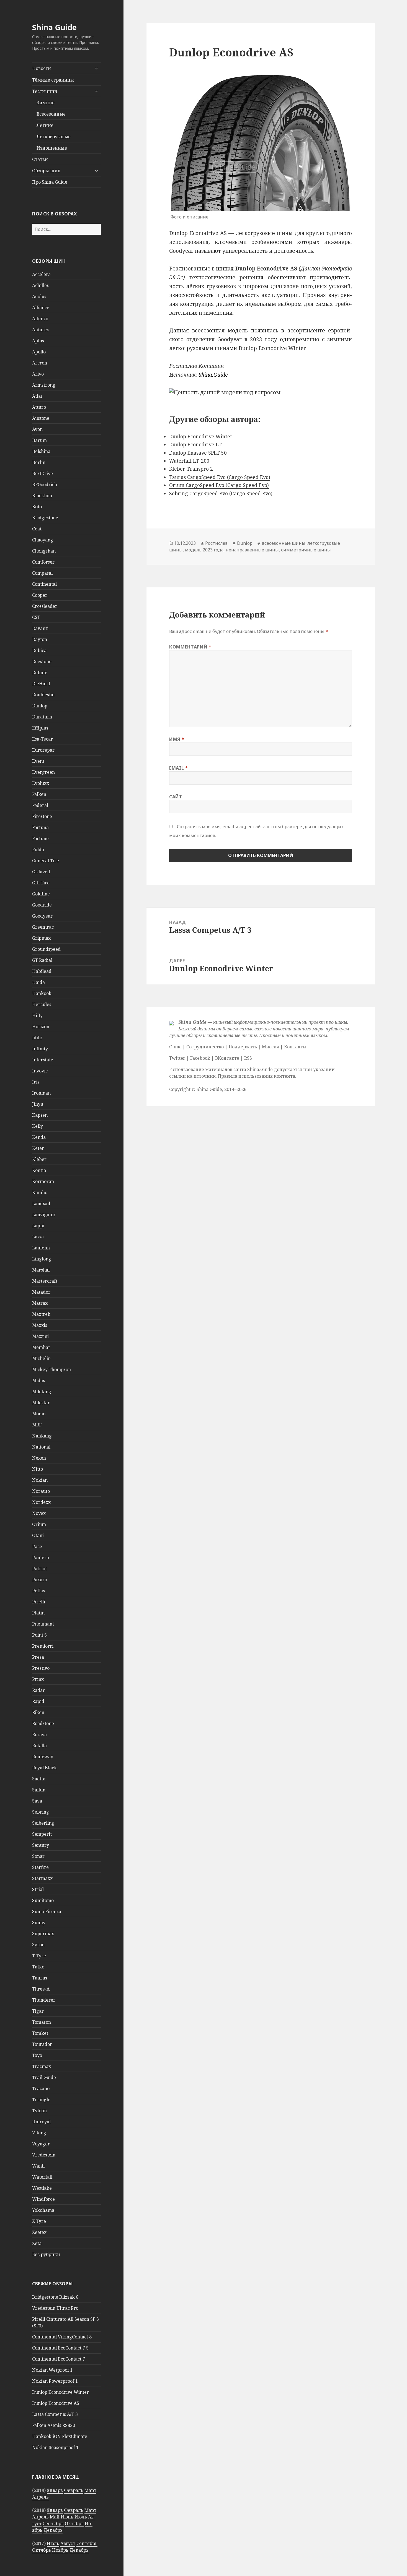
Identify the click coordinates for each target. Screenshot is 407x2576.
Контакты (295, 1047)
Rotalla (39, 1746)
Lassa (38, 1237)
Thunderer (44, 2000)
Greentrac (43, 927)
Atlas (37, 396)
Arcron (40, 363)
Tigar (38, 2011)
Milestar (41, 1403)
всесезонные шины (284, 543)
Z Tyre (39, 2221)
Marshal (41, 1270)
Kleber (39, 1159)
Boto (37, 507)
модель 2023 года (204, 550)
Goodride (42, 905)
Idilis (37, 1038)
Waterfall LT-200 (189, 461)
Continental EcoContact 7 (59, 2359)
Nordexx (41, 1502)
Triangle (41, 2100)
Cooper (40, 595)
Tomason (42, 2022)
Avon (37, 429)
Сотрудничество (205, 1047)
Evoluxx (41, 783)
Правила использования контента (257, 1076)
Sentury (41, 1845)
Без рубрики (46, 2254)
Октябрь (74, 2523)
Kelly (38, 1126)
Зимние (46, 103)
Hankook (42, 993)
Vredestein (44, 2155)
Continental (44, 584)
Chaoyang (43, 540)
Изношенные (52, 148)
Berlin (39, 462)
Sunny (39, 1923)
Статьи (40, 159)
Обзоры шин (46, 171)
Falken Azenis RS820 (54, 2425)
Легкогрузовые (54, 137)
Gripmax (41, 938)
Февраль (74, 2490)
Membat (41, 1347)
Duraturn (42, 717)
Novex (39, 1513)
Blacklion (42, 496)
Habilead (42, 971)
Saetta (39, 1779)
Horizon (41, 1027)
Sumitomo (43, 1900)
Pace (37, 1546)
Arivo (38, 374)
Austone (41, 418)
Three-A (41, 1989)
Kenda (39, 1137)
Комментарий (190, 647)
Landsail (41, 1204)
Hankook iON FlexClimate (60, 2436)
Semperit (42, 1834)
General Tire (46, 861)
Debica (39, 650)
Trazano (41, 2088)
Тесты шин (45, 91)
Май (55, 2517)
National (41, 1447)
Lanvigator (44, 1215)
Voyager (41, 2144)
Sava (37, 1801)
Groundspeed (46, 949)
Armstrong (44, 385)
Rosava (39, 1734)
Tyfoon (39, 2111)
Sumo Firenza (47, 1911)
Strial (38, 1889)
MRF (37, 1425)
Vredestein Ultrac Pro (55, 2308)
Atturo (39, 407)
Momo (39, 1414)
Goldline (41, 894)
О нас (175, 1047)
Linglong (42, 1259)
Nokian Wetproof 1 (52, 2370)
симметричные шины (306, 550)
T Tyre (39, 1956)
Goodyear (42, 916)
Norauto (41, 1491)
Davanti (40, 628)
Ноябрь (60, 2550)
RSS (248, 1058)
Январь (55, 2490)
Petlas (38, 1591)
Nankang (42, 1436)
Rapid (38, 1701)
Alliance (41, 308)
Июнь (67, 2517)
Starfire (40, 1867)
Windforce (43, 2199)
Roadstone (43, 1723)
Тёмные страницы (53, 80)
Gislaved (41, 872)
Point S (39, 1635)
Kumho (40, 1192)
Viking (39, 2133)
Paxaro (40, 1580)
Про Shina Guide (50, 182)
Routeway (43, 1757)
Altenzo (40, 319)
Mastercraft (45, 1281)
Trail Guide (44, 2077)
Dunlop (40, 706)
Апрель (40, 2497)
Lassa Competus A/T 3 (55, 2414)
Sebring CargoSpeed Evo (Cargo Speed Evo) (221, 493)
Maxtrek (41, 1314)
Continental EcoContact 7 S (60, 2348)
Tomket (40, 2033)
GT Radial (42, 960)
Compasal (42, 573)
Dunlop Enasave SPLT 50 (198, 453)
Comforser (43, 562)
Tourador (42, 2044)
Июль (81, 2517)
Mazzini (40, 1336)
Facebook (200, 1058)
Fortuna (40, 827)
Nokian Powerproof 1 (55, 2381)
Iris (36, 1082)
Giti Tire (41, 883)
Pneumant (43, 1624)
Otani (38, 1535)
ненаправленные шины (252, 550)
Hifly (37, 1015)
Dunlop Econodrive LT (195, 444)
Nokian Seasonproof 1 (55, 2447)
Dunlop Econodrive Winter (60, 2392)
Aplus (38, 341)
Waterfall (42, 2177)
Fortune (40, 838)
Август (68, 2543)
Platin (38, 1613)
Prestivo (41, 1668)
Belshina (41, 451)
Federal (40, 805)
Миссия (271, 1047)
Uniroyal (41, 2122)
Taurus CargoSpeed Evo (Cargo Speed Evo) (220, 477)
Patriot (39, 1569)
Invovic (40, 1071)
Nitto (38, 1469)
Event (38, 761)
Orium (39, 1524)
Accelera (41, 274)
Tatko (38, 1967)
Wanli (38, 2166)
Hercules (42, 1004)
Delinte (40, 673)
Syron (38, 1945)
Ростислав (216, 543)
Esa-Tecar (42, 739)
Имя (177, 739)
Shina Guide (54, 27)
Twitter (177, 1058)
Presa (38, 1657)
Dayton (40, 639)
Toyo (37, 2055)
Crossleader (45, 606)
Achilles (40, 285)
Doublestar (44, 695)
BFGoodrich (45, 485)
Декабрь (53, 2530)
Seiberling (43, 1823)
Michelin (41, 1358)
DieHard (41, 684)
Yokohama (43, 2210)
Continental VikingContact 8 (62, 2337)
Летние (45, 125)
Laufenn (41, 1248)
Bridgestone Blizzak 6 (55, 2297)
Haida (38, 982)
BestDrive (42, 473)
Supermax (43, 1934)
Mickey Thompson (51, 1369)
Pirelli (39, 1602)
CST (36, 617)
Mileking (42, 1392)
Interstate (43, 1060)
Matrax (40, 1303)
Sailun (39, 1790)
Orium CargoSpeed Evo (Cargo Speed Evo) (219, 485)
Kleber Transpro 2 (191, 469)
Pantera (41, 1557)
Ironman (41, 1093)
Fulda (38, 850)
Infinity (40, 1049)
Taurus (40, 1978)
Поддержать (243, 1047)
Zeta (37, 2243)
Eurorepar (43, 750)
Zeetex (39, 2232)
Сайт (176, 797)
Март (90, 2490)
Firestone (42, 816)
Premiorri (43, 1646)
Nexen (39, 1458)
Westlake (42, 2188)
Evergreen (43, 772)
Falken (39, 794)
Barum (39, 440)
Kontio (39, 1170)
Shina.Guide (213, 375)
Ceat (37, 529)
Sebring (41, 1812)
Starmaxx (42, 1878)
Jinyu (38, 1104)
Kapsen (40, 1115)
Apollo (39, 352)
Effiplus (40, 728)
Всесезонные (51, 114)
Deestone (42, 661)
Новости (42, 68)
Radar (38, 1690)
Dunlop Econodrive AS (56, 2403)
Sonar (38, 1856)
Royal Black (44, 1768)
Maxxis (40, 1325)
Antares (40, 330)
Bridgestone (45, 518)
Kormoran (43, 1181)
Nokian (40, 1480)
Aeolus (39, 296)
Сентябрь (53, 2523)
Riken (38, 1712)
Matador (41, 1292)
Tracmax (42, 2066)
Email (178, 768)
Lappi (38, 1226)
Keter (38, 1148)
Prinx (38, 1679)
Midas (38, 1381)
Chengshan (44, 551)
